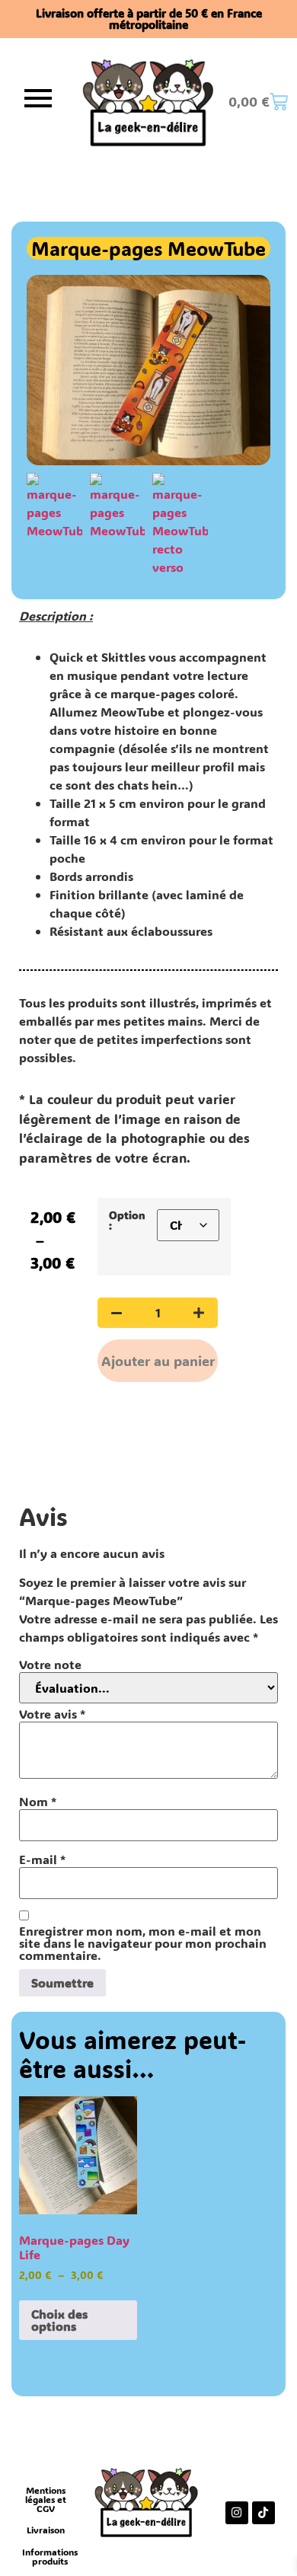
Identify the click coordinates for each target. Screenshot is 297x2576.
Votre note (50, 1665)
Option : (127, 1221)
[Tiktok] (263, 2513)
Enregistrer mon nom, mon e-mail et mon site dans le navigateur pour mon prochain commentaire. (143, 1943)
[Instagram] (237, 2513)
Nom (38, 1802)
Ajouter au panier (158, 1361)
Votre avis (52, 1714)
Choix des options (59, 2320)
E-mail (42, 1859)
